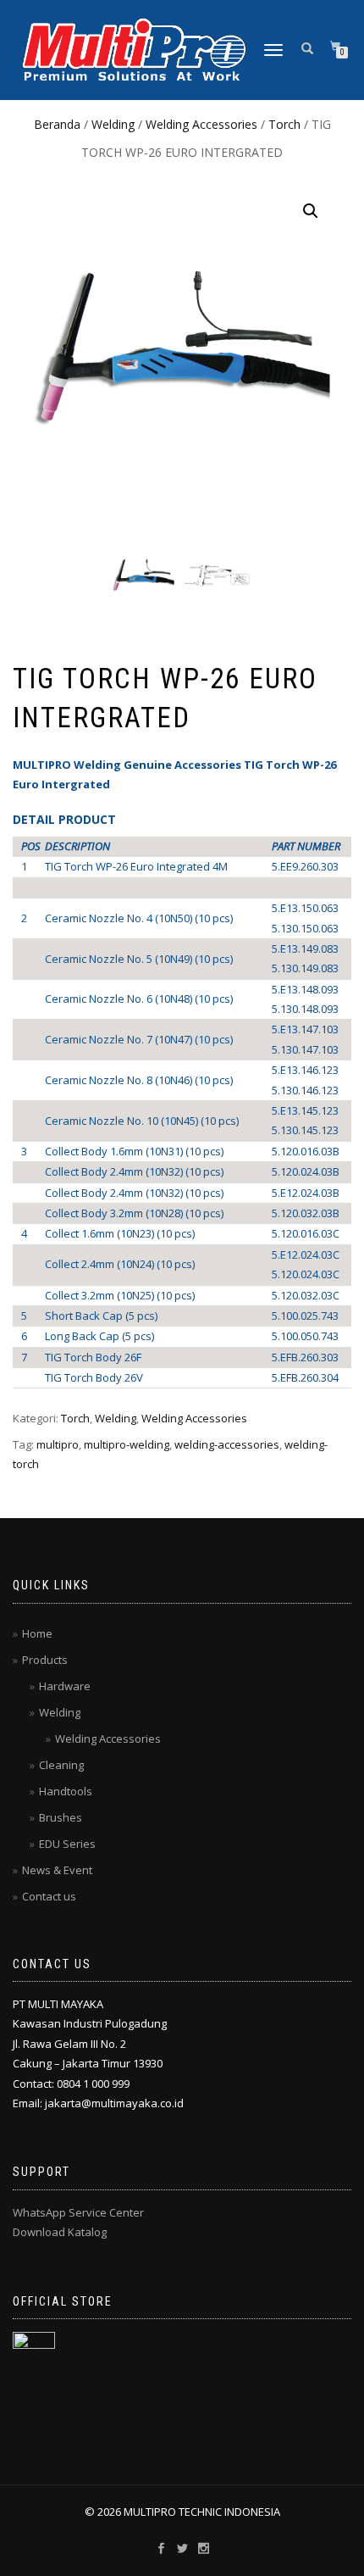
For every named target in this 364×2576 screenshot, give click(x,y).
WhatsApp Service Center (78, 2212)
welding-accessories (227, 1444)
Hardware (65, 1686)
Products (45, 1660)
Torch (284, 124)
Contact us (49, 1896)
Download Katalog (60, 2232)
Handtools (66, 1791)
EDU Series (67, 1844)
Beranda (57, 124)
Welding (113, 124)
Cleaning (61, 1765)
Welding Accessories (201, 124)
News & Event (57, 1870)
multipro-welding (127, 1444)
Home (37, 1633)
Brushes (61, 1817)
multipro (58, 1444)
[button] (311, 211)
